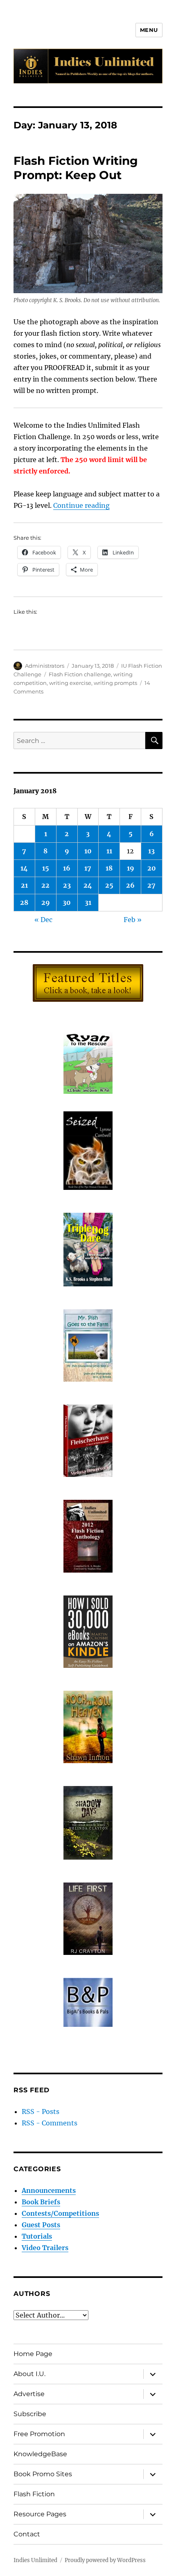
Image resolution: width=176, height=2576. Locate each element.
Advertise (29, 2394)
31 (88, 902)
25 (109, 885)
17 (88, 868)
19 (131, 868)
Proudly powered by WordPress (105, 2560)
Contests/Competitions (60, 2213)
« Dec (43, 920)
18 (109, 868)
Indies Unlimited (35, 2560)
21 (24, 885)
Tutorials (37, 2236)
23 (67, 885)
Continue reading (81, 505)
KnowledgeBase (40, 2454)
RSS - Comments (50, 2123)
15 (46, 868)
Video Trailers (45, 2248)
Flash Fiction (34, 2494)
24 (88, 885)
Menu (149, 30)
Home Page (33, 2354)
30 (67, 902)
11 (109, 851)
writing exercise (70, 683)
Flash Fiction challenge (80, 674)
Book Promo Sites (43, 2474)
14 (24, 868)
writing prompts (115, 683)
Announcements (49, 2190)
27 (151, 885)
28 (24, 902)
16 (67, 868)
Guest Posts (41, 2225)
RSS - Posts (41, 2112)
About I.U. (29, 2374)
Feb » (133, 920)
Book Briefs (41, 2202)
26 (130, 885)
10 (88, 851)
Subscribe (30, 2414)
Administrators (45, 666)
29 (46, 902)
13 (151, 851)
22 (45, 885)
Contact (27, 2534)
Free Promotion (39, 2434)
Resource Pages (40, 2514)
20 (152, 868)
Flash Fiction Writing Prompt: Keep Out (76, 168)
